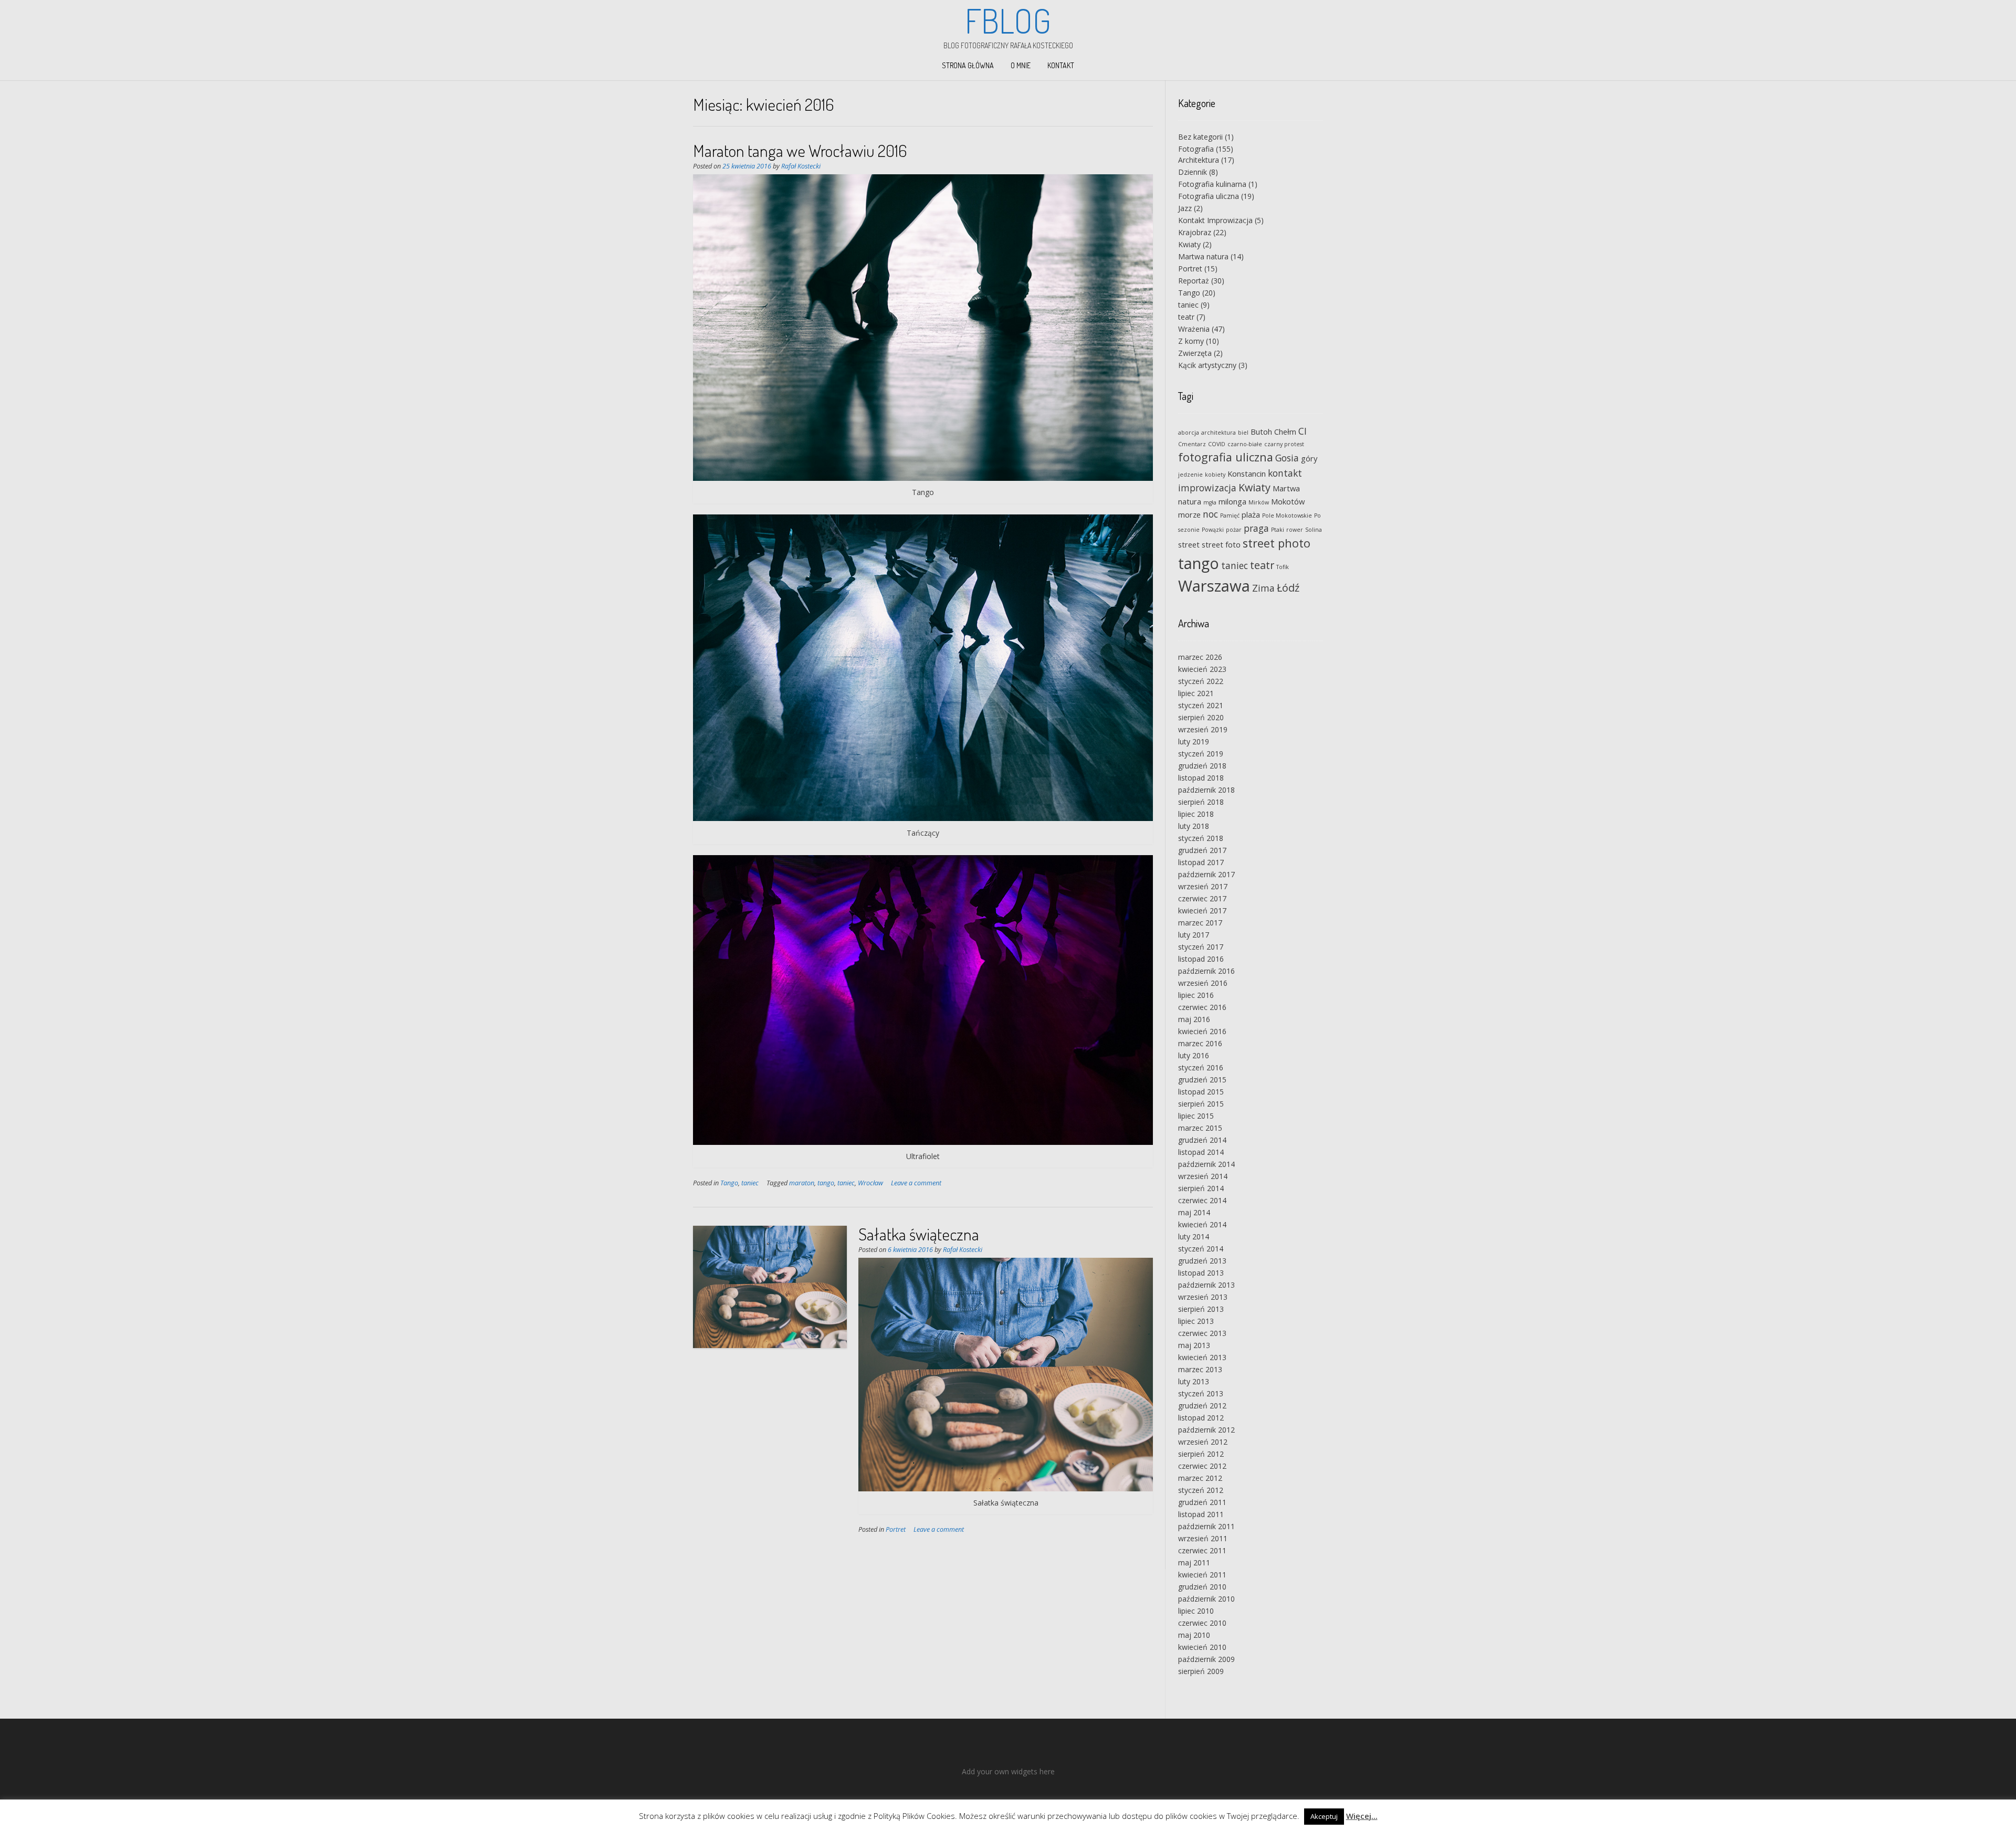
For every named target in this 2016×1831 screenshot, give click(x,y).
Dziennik (1193, 172)
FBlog (1008, 20)
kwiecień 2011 (1202, 1575)
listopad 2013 (1201, 1273)
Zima (1263, 588)
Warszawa (1214, 586)
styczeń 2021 (1201, 705)
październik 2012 (1206, 1430)
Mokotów (1288, 501)
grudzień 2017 (1202, 850)
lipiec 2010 (1196, 1611)
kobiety (1215, 475)
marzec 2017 (1200, 923)
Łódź (1288, 588)
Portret (896, 1529)
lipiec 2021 (1196, 693)
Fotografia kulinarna (1212, 184)
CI (1303, 431)
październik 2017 (1206, 874)
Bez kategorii (1200, 137)
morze (1189, 514)
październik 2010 (1206, 1599)
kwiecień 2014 (1202, 1224)
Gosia (1287, 458)
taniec (750, 1183)
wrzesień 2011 (1203, 1538)
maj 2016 (1194, 1019)
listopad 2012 (1201, 1418)
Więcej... (1362, 1816)
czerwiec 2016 (1202, 1007)
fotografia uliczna (1226, 457)
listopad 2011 (1201, 1514)
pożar (1234, 530)
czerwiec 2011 (1202, 1550)
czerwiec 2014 (1202, 1200)
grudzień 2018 (1202, 766)
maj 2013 (1194, 1345)
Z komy (1191, 341)
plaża (1251, 514)
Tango (729, 1183)
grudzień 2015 (1202, 1080)
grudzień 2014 (1202, 1140)
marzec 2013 (1200, 1369)
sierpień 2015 (1201, 1104)
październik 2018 (1206, 790)
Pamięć (1230, 515)
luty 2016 (1194, 1055)
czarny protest (1284, 444)
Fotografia (1196, 149)
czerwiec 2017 (1202, 898)
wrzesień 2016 (1203, 983)
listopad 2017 (1201, 862)
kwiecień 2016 (1202, 1031)
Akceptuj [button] (1324, 1816)
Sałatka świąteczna (919, 1234)
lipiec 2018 (1196, 814)
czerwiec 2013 (1202, 1333)
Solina (1314, 530)
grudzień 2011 (1202, 1502)
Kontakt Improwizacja (1215, 220)
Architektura (1199, 160)
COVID (1217, 444)
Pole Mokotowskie (1287, 515)
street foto (1221, 544)
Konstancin (1247, 473)
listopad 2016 (1201, 959)
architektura (1219, 433)
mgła (1210, 502)
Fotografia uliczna (1209, 196)
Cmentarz (1192, 444)
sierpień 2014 (1201, 1188)
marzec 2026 (1200, 657)
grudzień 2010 (1202, 1587)
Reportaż (1194, 281)
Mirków (1259, 502)
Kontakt (1061, 65)
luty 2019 (1194, 741)
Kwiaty (1189, 244)
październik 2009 (1206, 1659)
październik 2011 (1206, 1526)
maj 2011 (1194, 1562)
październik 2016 (1206, 971)
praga (1256, 528)
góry (1309, 458)
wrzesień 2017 (1203, 886)
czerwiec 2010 (1202, 1623)
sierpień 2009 (1201, 1671)
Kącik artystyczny (1207, 365)
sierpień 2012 (1201, 1454)
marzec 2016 (1200, 1043)
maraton (802, 1183)
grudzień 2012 (1202, 1406)
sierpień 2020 (1201, 717)
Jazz (1185, 208)
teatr (1186, 317)
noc (1210, 514)
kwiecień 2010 (1202, 1647)
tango (826, 1183)
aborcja (1189, 433)
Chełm (1285, 432)
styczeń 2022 (1201, 681)
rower (1295, 530)
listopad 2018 (1201, 778)
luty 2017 (1194, 935)
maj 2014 (1194, 1212)
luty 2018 (1194, 826)
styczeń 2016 (1201, 1067)
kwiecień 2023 (1202, 669)
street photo (1277, 543)
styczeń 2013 (1201, 1393)
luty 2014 (1194, 1237)
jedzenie (1190, 475)
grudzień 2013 (1202, 1261)
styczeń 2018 (1201, 838)
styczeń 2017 (1201, 947)
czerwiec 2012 (1202, 1466)
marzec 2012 (1200, 1478)
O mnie (1021, 65)
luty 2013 (1194, 1381)
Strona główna (968, 65)
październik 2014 (1206, 1164)
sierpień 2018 (1201, 802)
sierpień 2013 (1201, 1309)
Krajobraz (1195, 232)
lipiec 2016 (1196, 995)
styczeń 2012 (1201, 1490)
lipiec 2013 (1196, 1321)
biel (1243, 433)
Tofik (1283, 567)
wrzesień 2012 (1203, 1442)
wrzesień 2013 (1203, 1297)
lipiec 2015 (1196, 1116)
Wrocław (870, 1183)
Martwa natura (1203, 256)
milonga (1232, 501)
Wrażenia (1194, 329)
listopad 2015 (1201, 1092)
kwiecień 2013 (1202, 1357)
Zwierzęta (1195, 353)
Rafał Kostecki (801, 166)
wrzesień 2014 (1203, 1176)
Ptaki (1278, 530)
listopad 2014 (1201, 1152)
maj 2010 (1194, 1635)
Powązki (1213, 530)
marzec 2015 (1200, 1128)
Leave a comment (916, 1183)
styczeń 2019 (1201, 754)
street (1189, 544)
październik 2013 (1206, 1285)
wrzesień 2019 (1203, 729)
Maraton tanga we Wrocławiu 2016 (800, 150)
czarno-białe (1245, 444)
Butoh (1261, 432)
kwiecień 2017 (1202, 911)
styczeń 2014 (1201, 1249)
